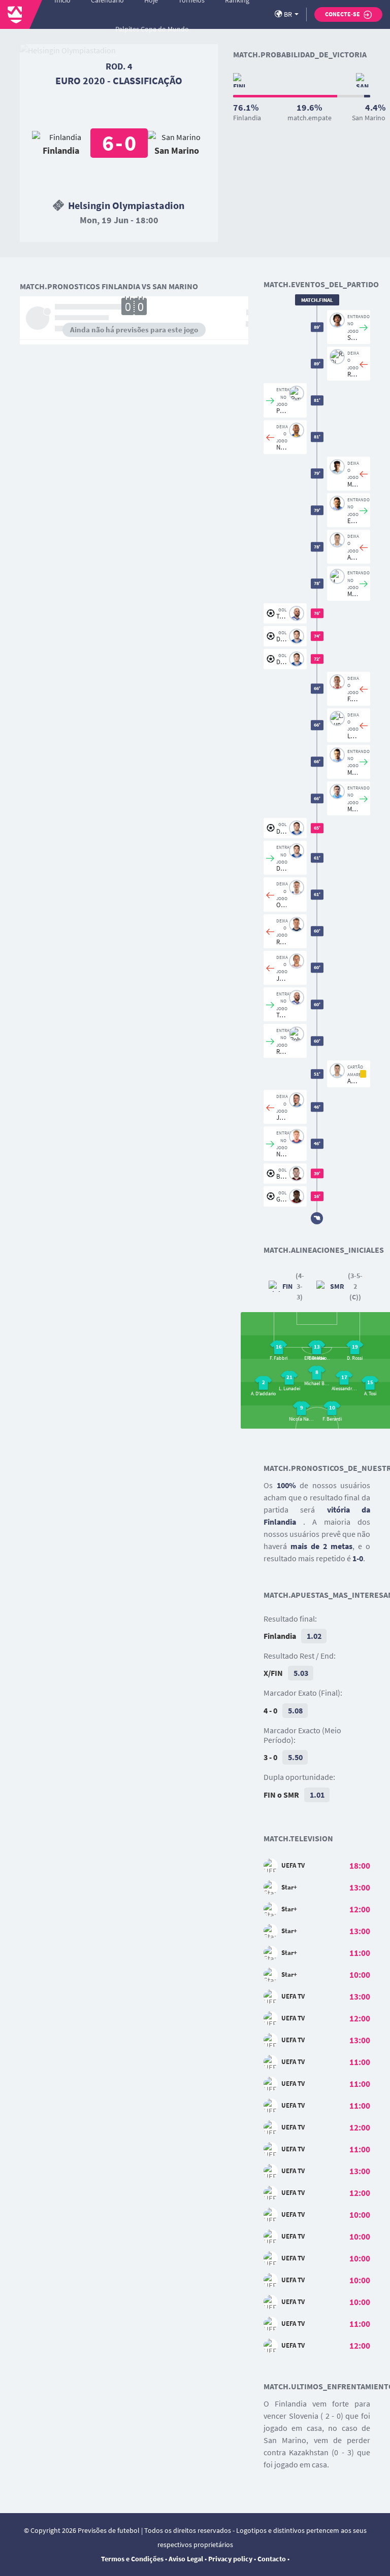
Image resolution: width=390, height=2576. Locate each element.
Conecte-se (343, 14)
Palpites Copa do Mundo (152, 29)
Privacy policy (230, 2559)
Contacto (272, 2559)
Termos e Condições (132, 2559)
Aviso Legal (186, 2559)
